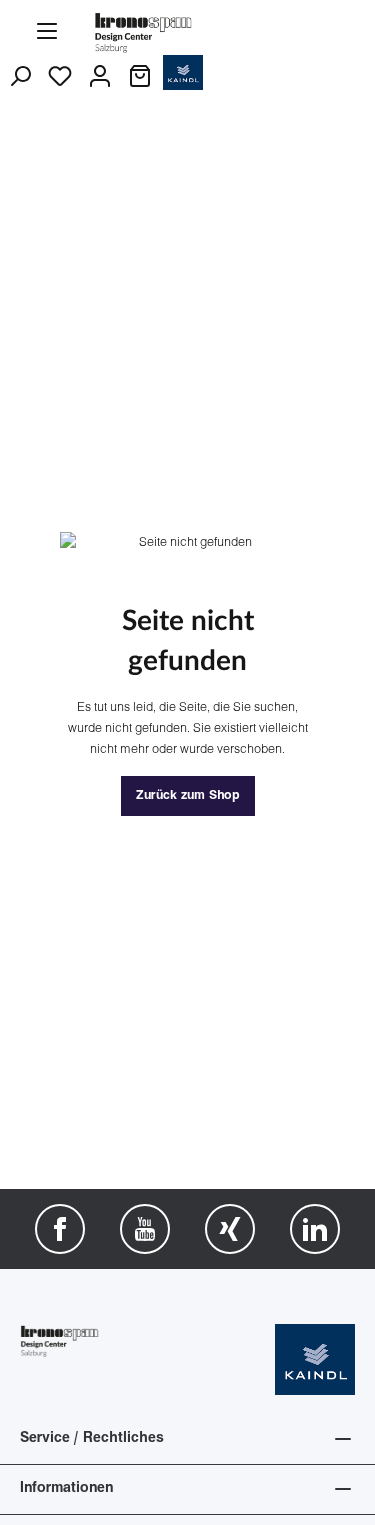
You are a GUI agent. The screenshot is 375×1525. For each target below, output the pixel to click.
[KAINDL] (315, 1359)
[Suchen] (20, 77)
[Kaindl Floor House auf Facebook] (60, 1229)
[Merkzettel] (60, 77)
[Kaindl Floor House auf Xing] (230, 1229)
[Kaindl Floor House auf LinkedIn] (315, 1229)
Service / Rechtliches (92, 1438)
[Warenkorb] (140, 77)
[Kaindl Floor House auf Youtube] (145, 1229)
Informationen (66, 1488)
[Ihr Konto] (100, 77)
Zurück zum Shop (188, 796)
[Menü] (47, 32)
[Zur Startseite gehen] (144, 31)
